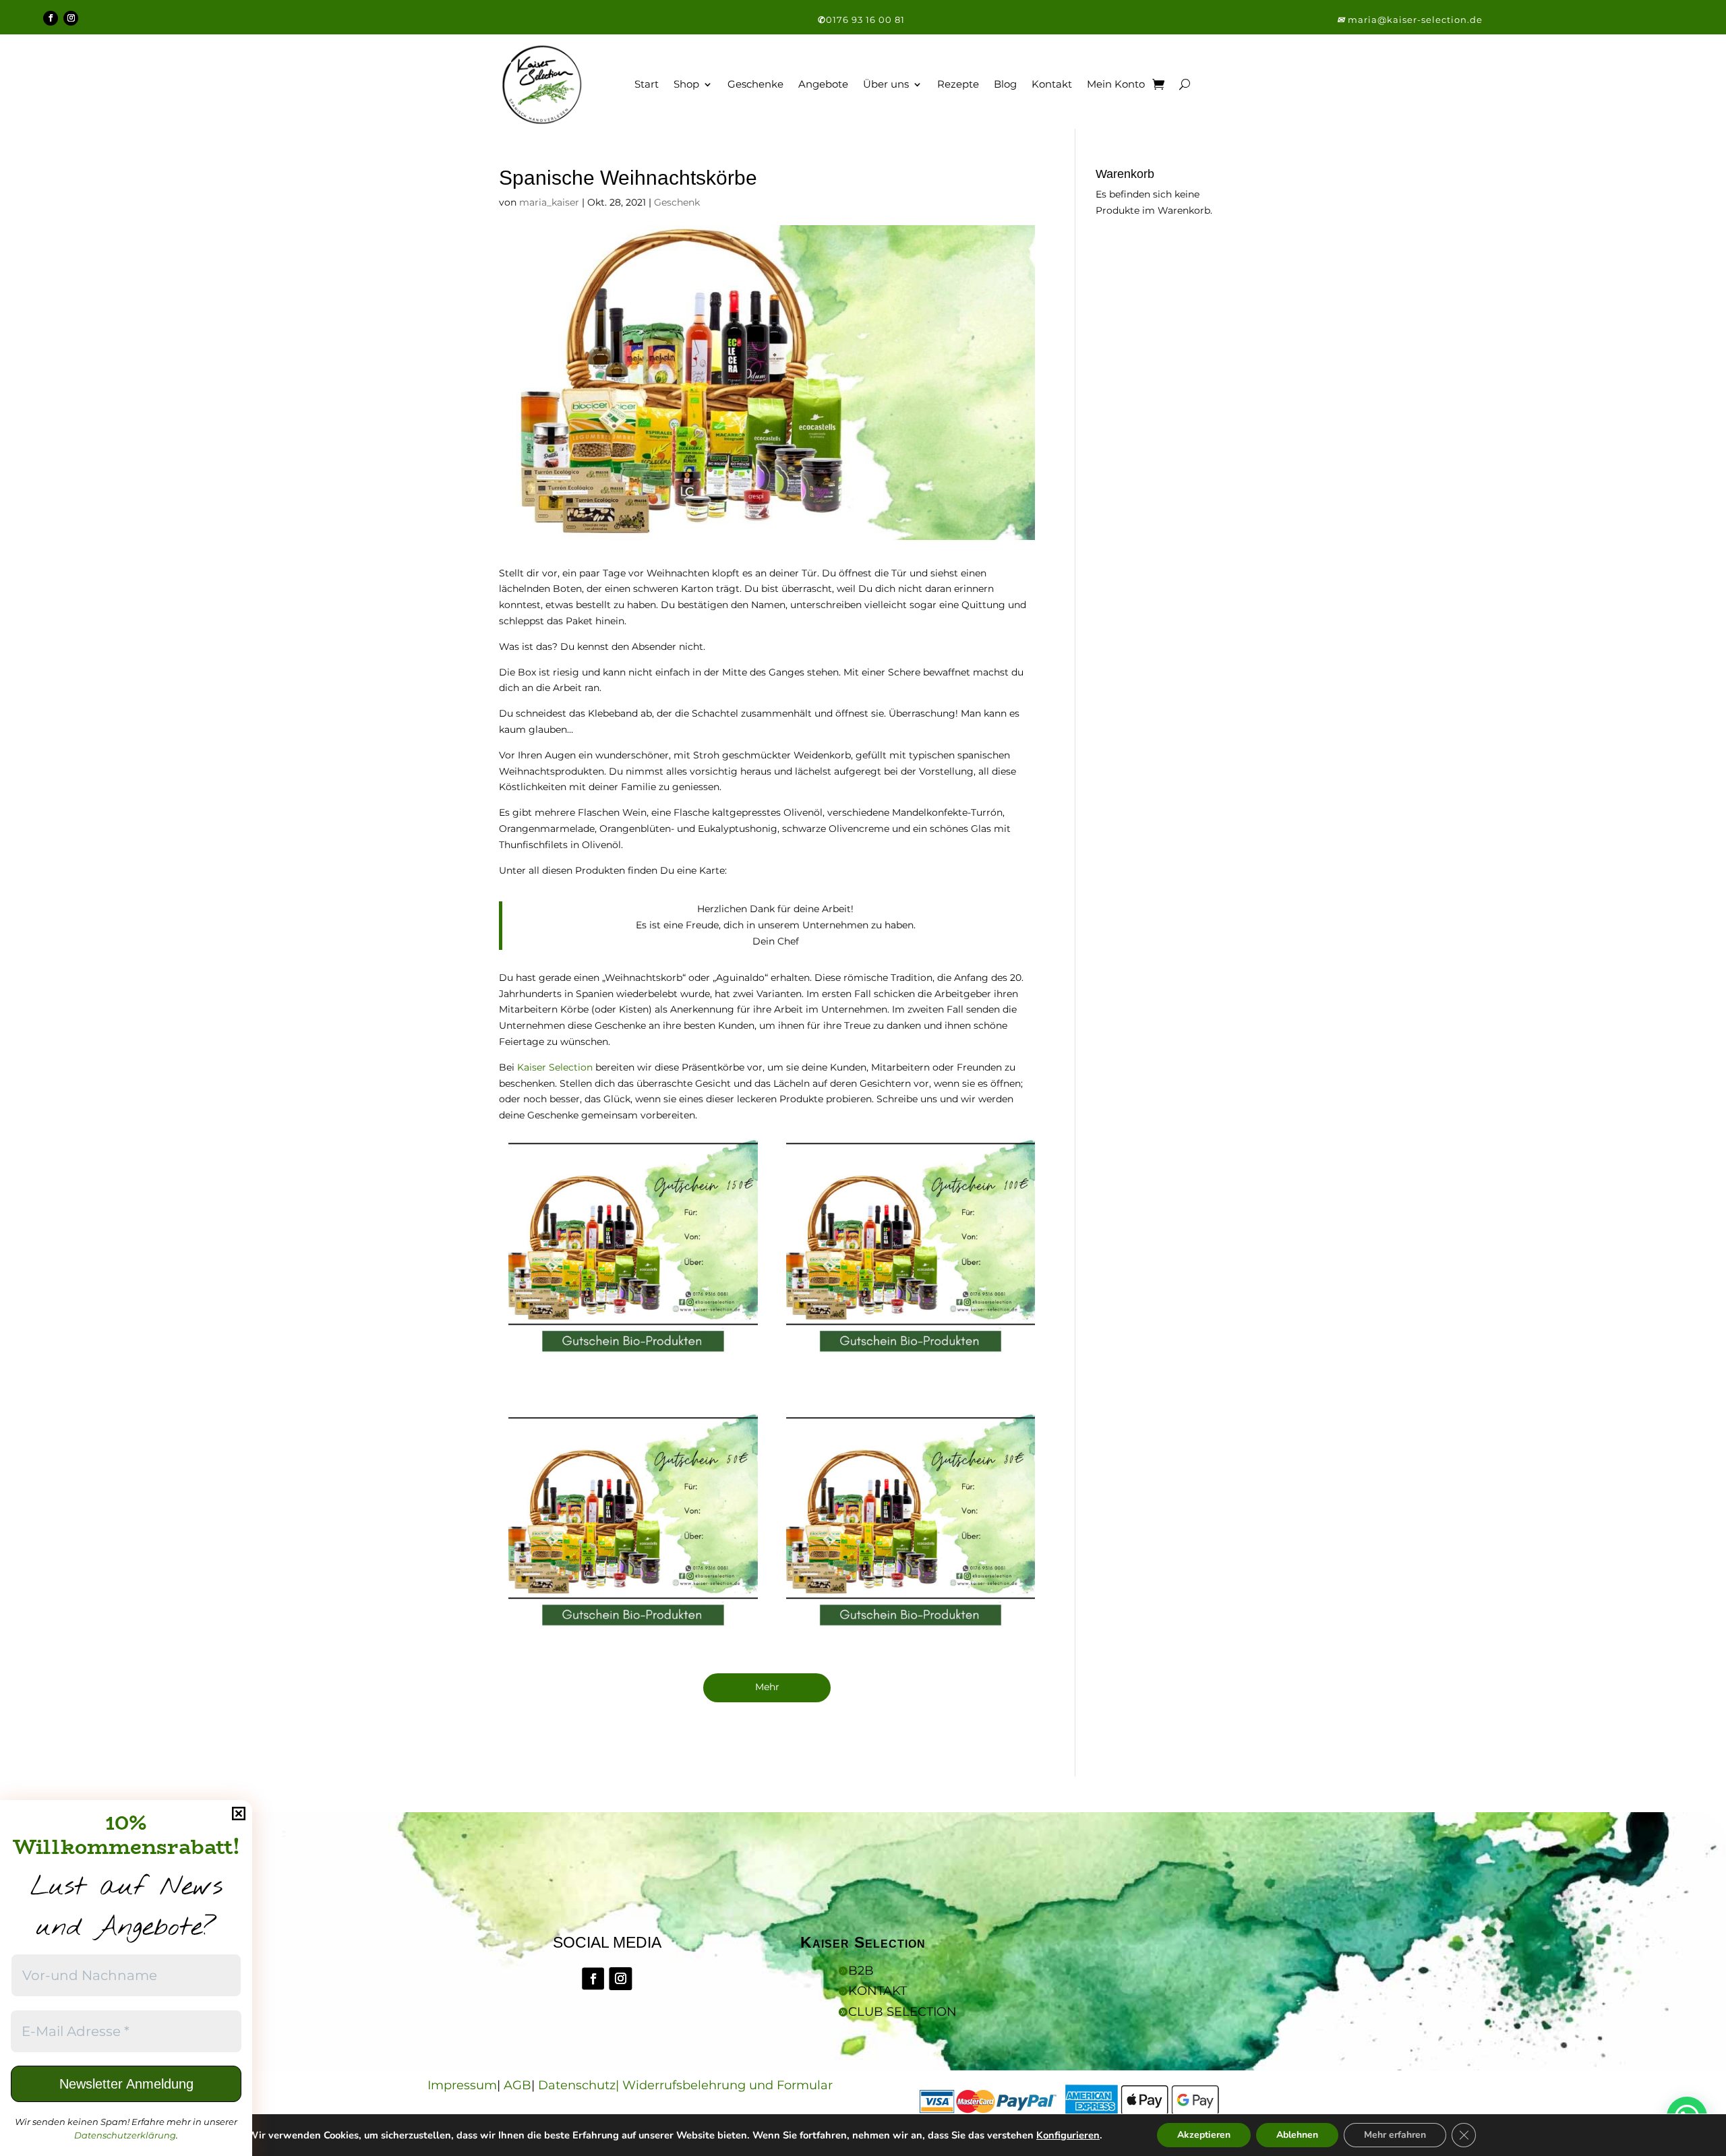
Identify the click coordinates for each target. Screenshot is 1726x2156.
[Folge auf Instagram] (71, 18)
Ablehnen (1297, 2135)
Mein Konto (1116, 84)
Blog (1005, 84)
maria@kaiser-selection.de (1415, 20)
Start (647, 84)
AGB (517, 2085)
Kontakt (1052, 84)
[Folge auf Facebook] (51, 18)
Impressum (462, 2085)
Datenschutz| (580, 2085)
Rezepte (958, 84)
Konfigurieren (1068, 2135)
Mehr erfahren (1395, 2135)
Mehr (767, 1687)
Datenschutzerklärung (125, 2135)
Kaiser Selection (555, 1067)
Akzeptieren (1204, 2135)
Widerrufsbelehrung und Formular (727, 2085)
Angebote (823, 84)
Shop (686, 84)
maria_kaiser (549, 202)
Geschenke (755, 84)
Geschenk (677, 202)
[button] (1342, 20)
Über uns (886, 84)
